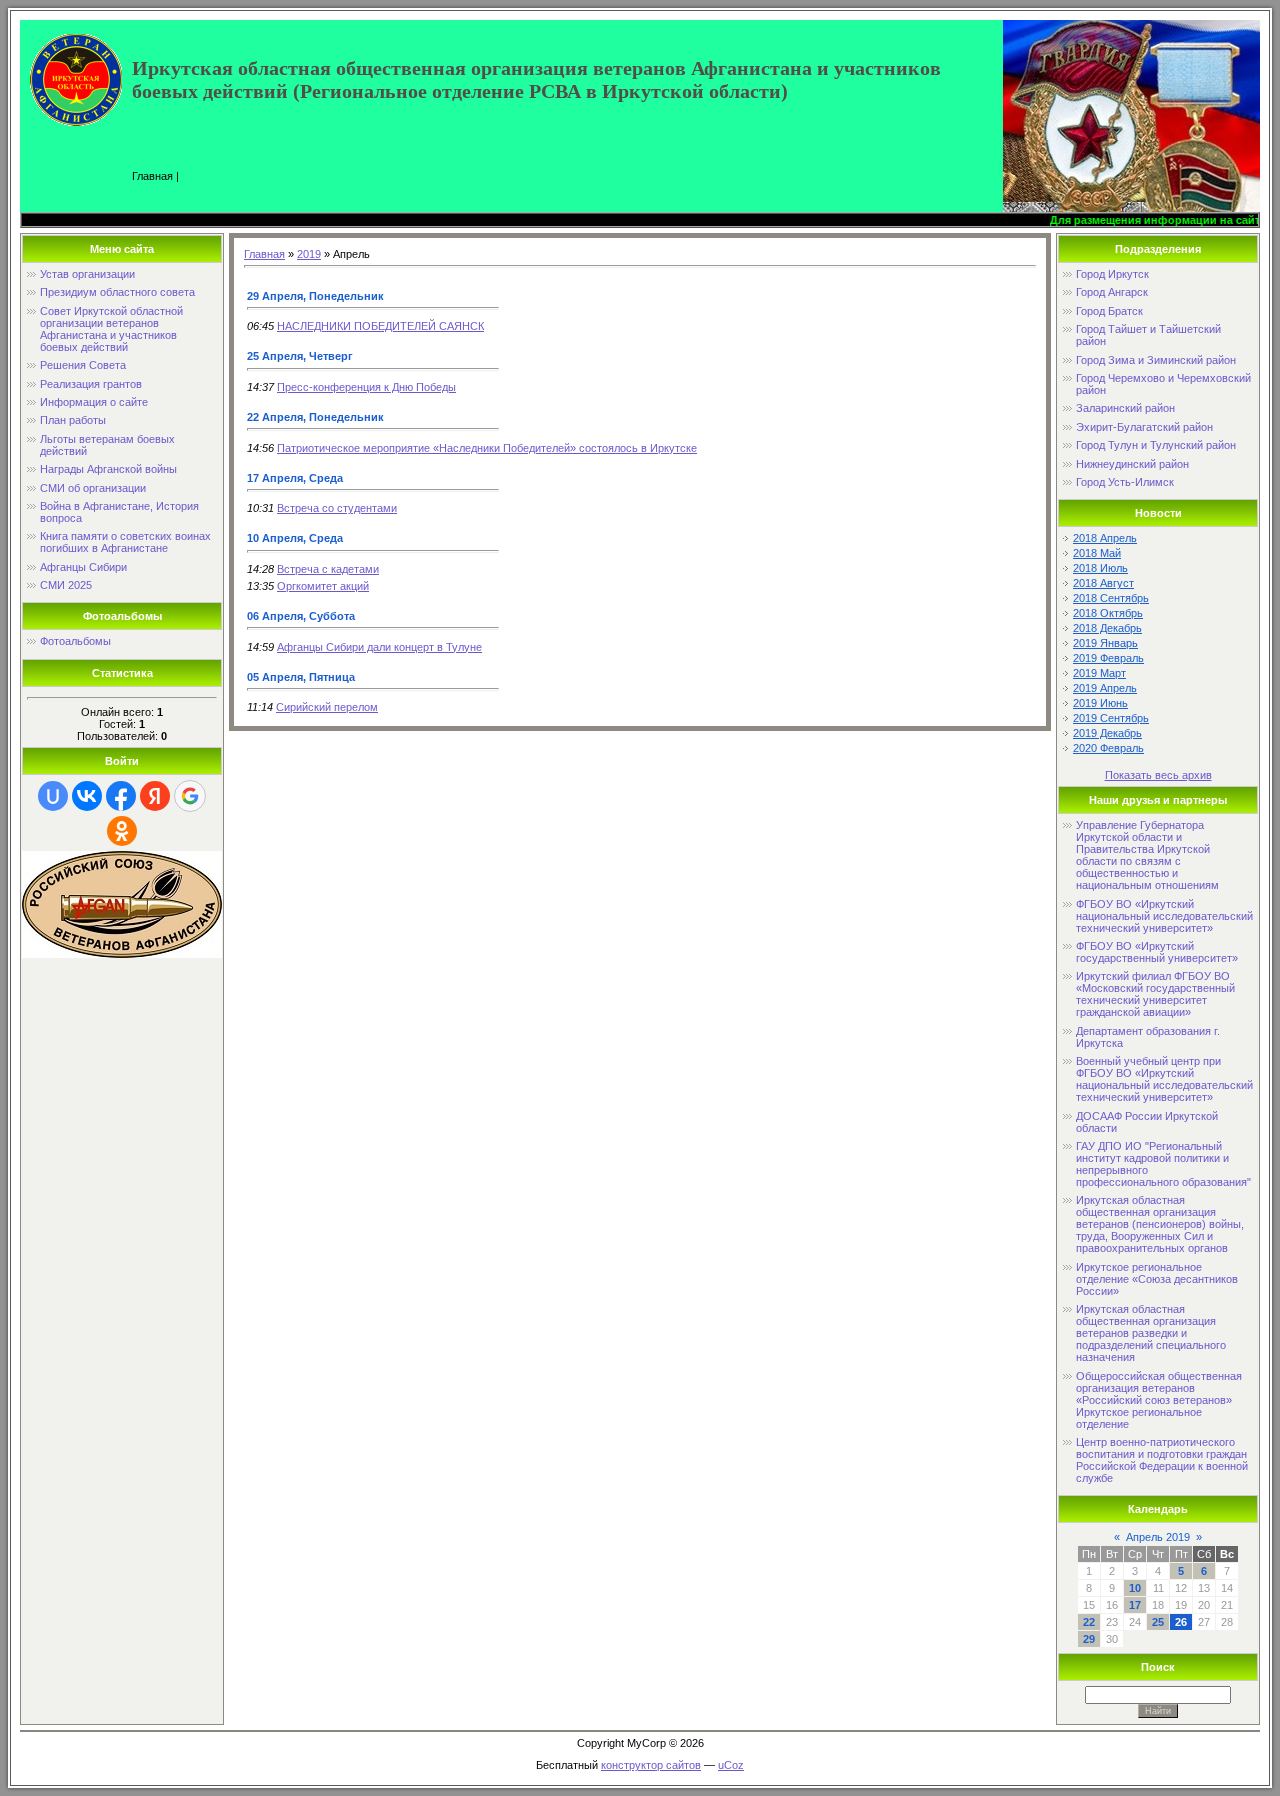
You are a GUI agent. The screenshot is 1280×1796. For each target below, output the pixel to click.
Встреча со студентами (337, 508)
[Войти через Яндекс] (155, 796)
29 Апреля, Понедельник (315, 296)
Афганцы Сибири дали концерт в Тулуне (379, 647)
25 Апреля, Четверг (300, 356)
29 (1089, 1639)
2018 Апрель (1105, 538)
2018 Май (1097, 553)
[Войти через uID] (53, 796)
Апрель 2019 (1158, 1537)
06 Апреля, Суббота (301, 616)
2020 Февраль (1108, 748)
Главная (152, 176)
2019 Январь (1105, 643)
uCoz (731, 1765)
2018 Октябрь (1108, 613)
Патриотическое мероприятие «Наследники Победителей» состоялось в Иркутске (487, 448)
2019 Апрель (1105, 688)
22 (1089, 1622)
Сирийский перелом (327, 707)
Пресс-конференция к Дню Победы (366, 387)
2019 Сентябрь (1111, 718)
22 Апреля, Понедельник (315, 417)
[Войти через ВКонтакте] (87, 796)
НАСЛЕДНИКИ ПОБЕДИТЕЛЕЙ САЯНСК (380, 326)
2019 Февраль (1108, 658)
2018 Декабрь (1107, 628)
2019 (309, 254)
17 (1135, 1605)
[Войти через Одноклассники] (122, 831)
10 (1135, 1588)
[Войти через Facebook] (121, 796)
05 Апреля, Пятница (301, 677)
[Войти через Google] (190, 796)
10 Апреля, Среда (295, 538)
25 (1158, 1622)
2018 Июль (1100, 568)
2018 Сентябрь (1111, 598)
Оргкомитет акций (323, 586)
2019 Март (1099, 673)
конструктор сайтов (651, 1765)
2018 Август (1103, 583)
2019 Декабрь (1107, 733)
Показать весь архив (1158, 775)
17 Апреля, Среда (295, 478)
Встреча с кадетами (328, 569)
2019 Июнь (1100, 703)
